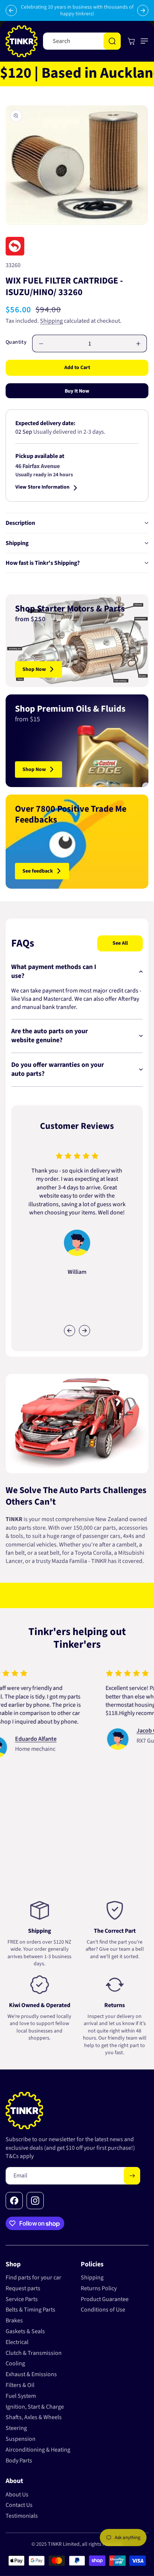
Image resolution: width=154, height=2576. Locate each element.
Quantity (16, 342)
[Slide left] (70, 1331)
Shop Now (34, 669)
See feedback (38, 871)
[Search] (112, 41)
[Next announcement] (143, 10)
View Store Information (42, 488)
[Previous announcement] (11, 10)
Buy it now (77, 391)
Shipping (51, 321)
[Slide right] (84, 1331)
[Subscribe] (132, 2176)
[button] (143, 41)
